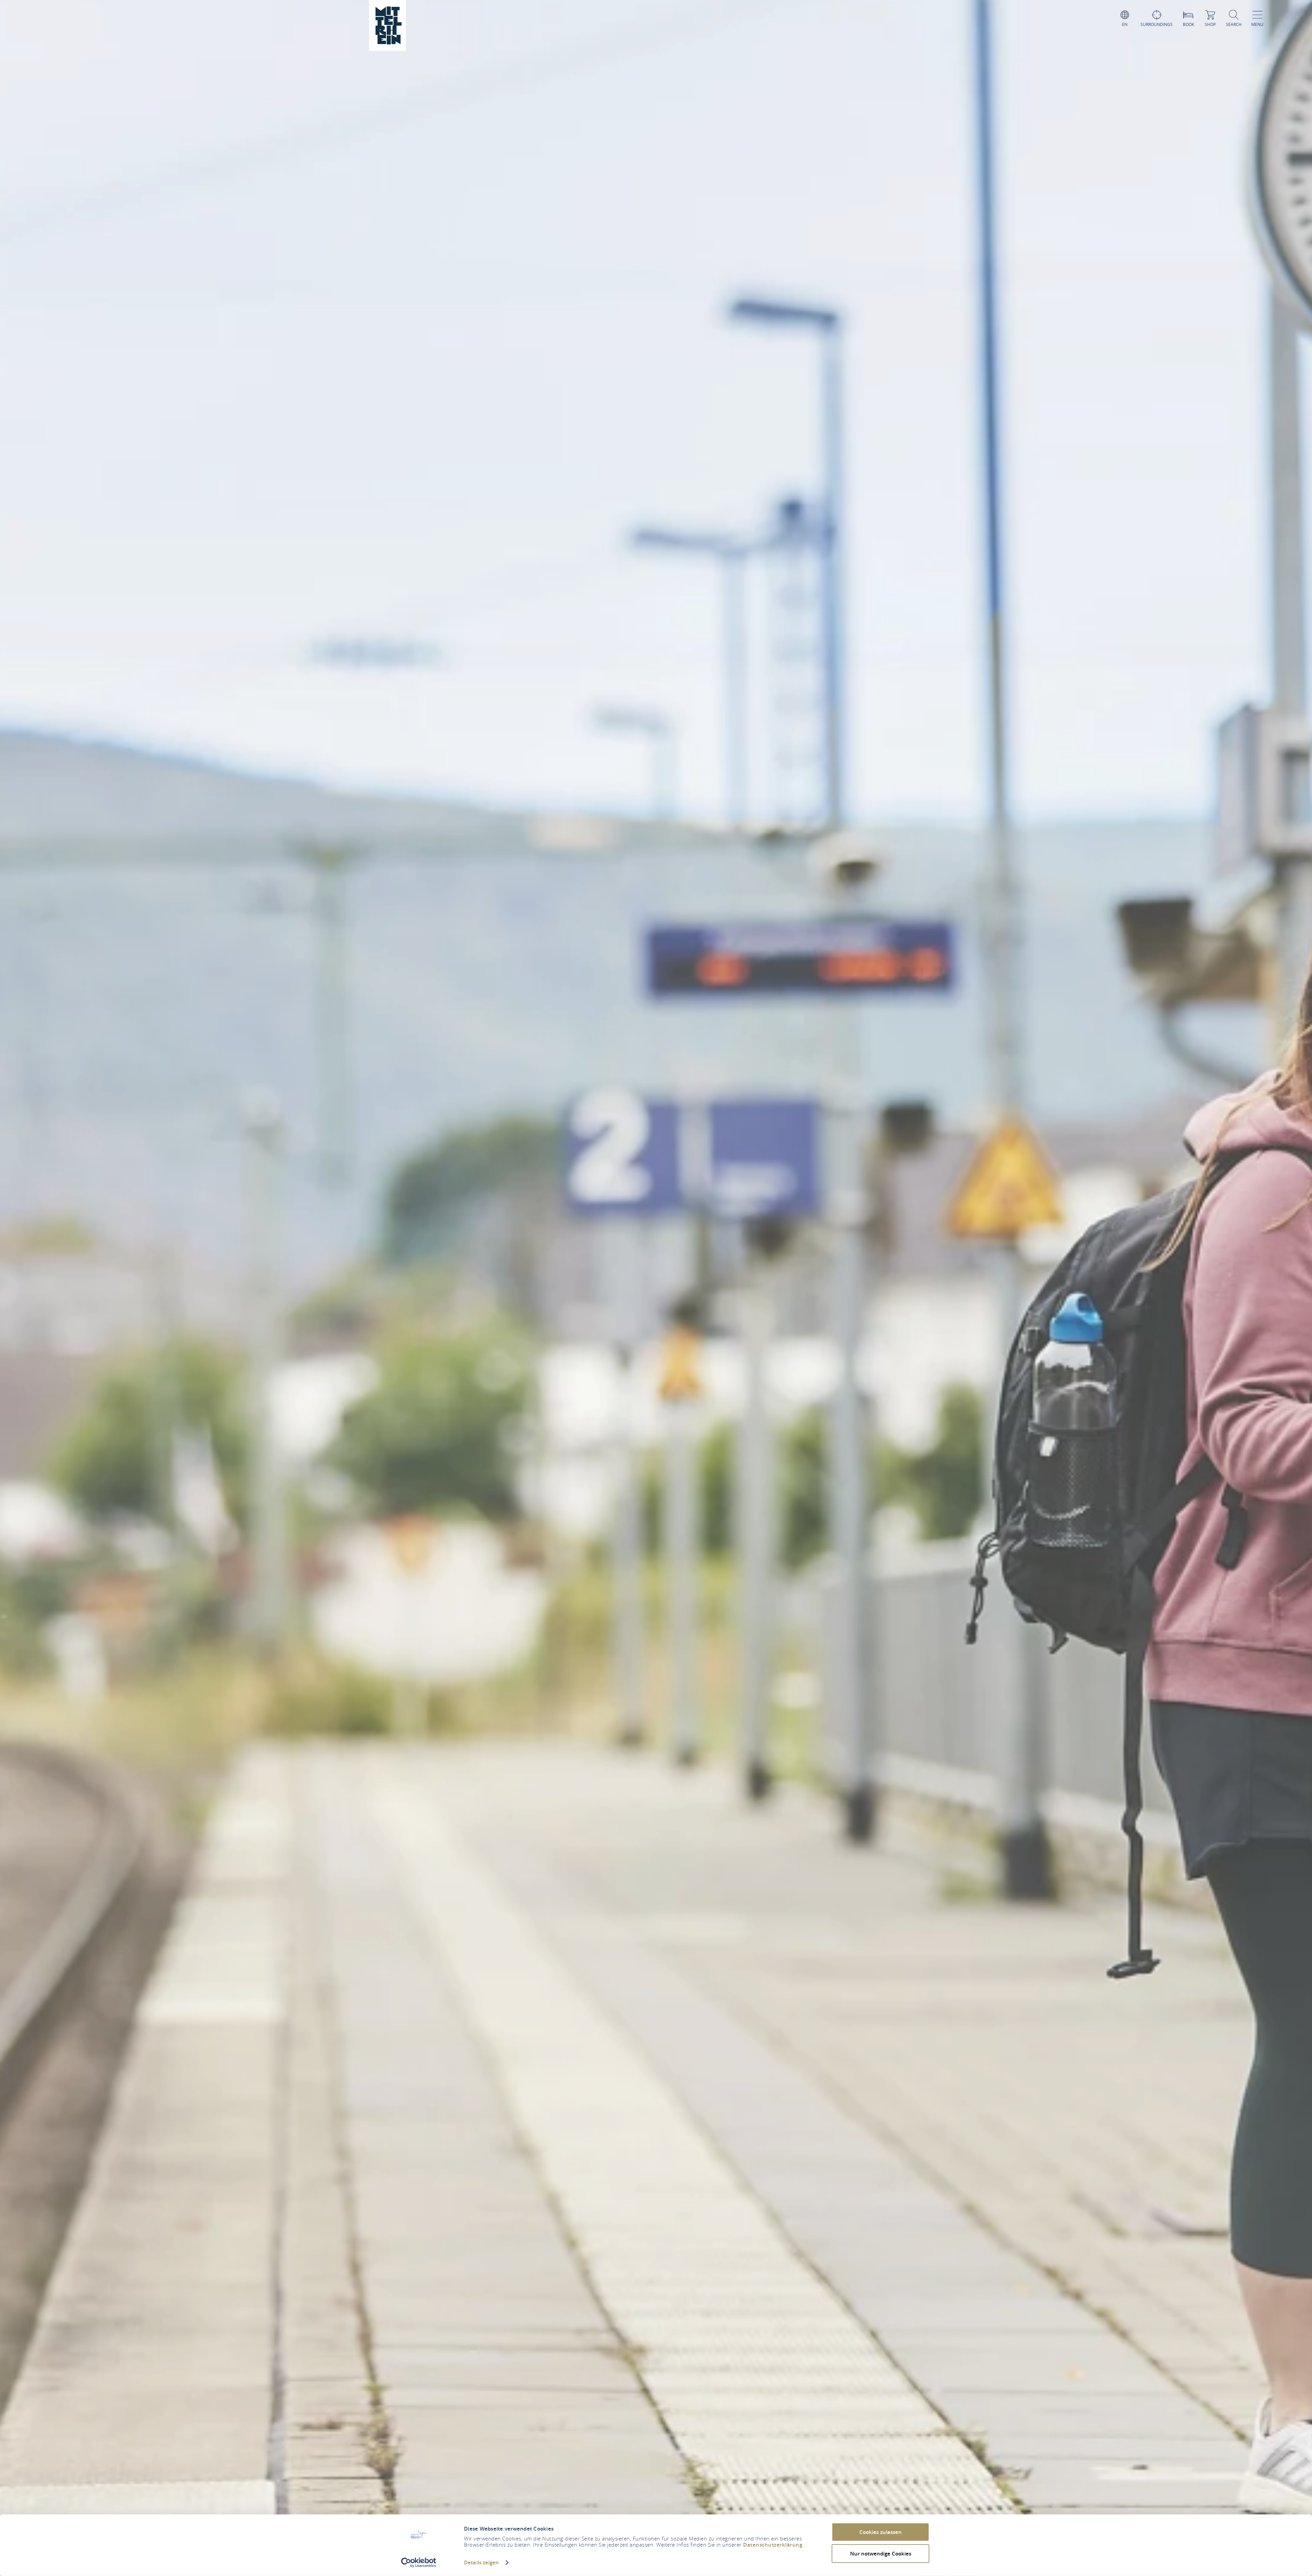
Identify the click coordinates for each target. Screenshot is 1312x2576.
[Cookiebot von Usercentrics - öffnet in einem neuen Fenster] (419, 2563)
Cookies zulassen (880, 2532)
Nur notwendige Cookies (881, 2553)
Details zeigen (481, 2563)
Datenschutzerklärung (773, 2545)
